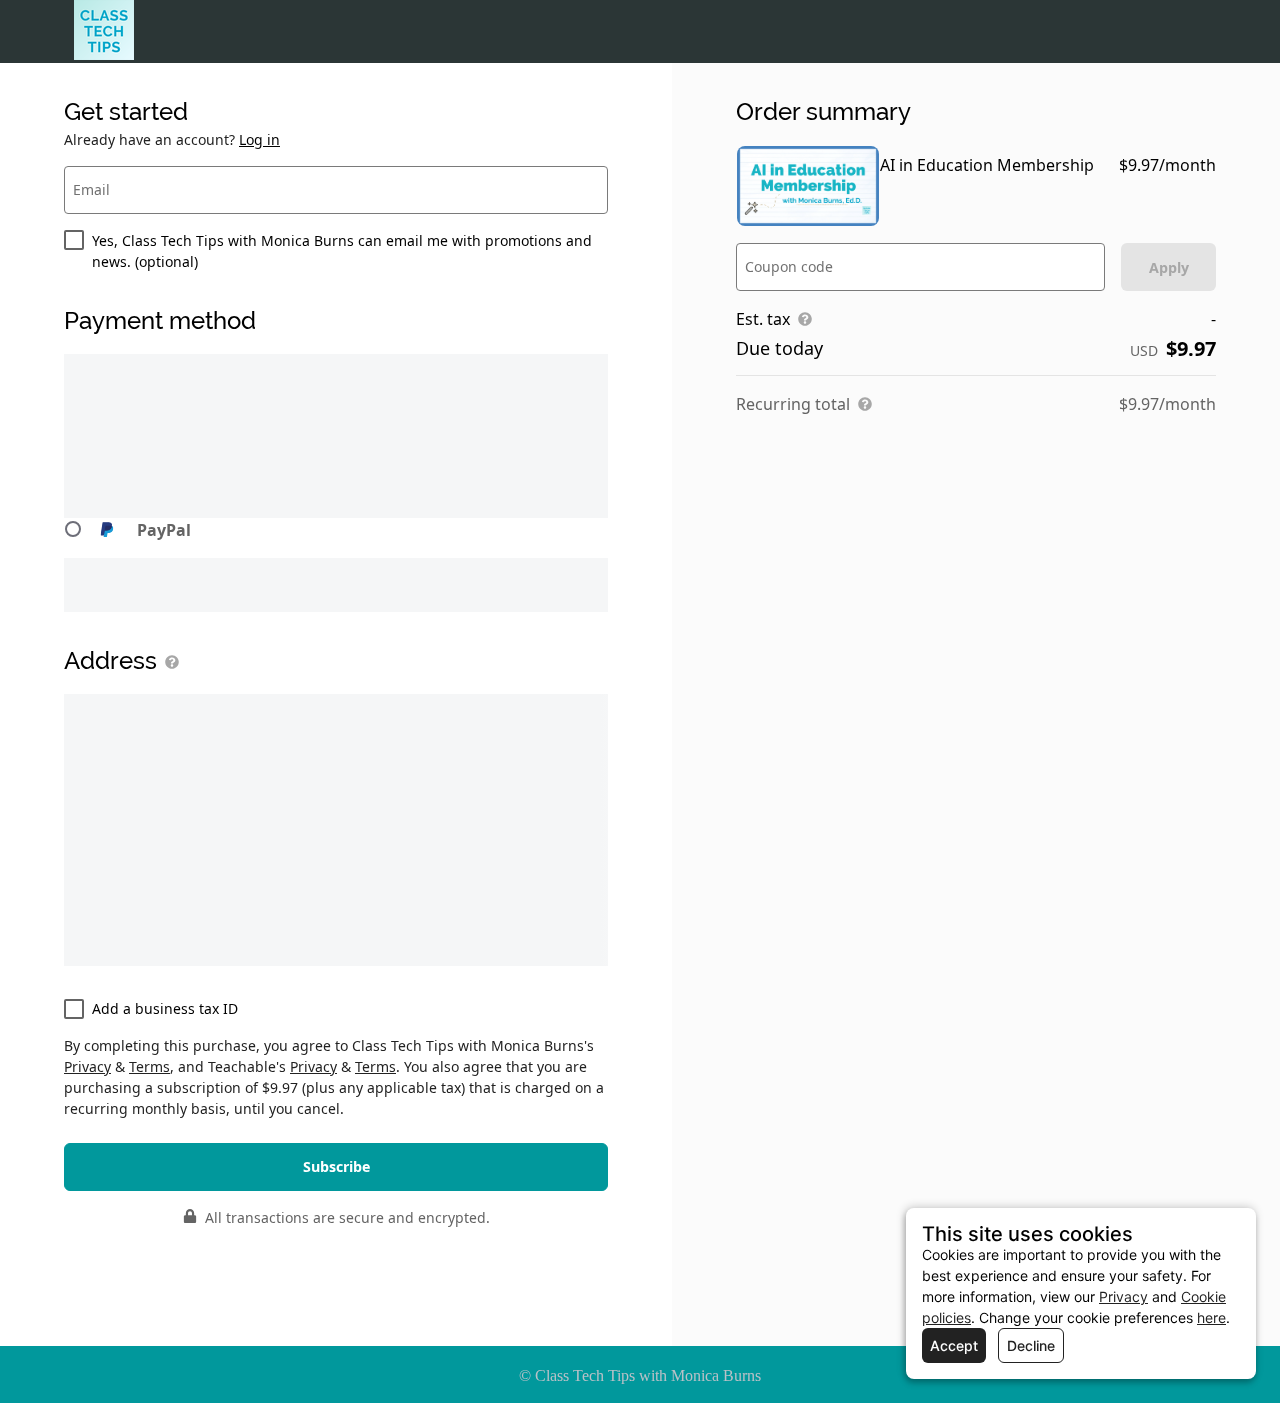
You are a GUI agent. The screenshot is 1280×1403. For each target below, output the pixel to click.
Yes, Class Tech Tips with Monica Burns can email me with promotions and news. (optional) (342, 251)
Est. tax (763, 319)
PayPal (164, 530)
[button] (336, 538)
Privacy (87, 1066)
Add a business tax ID (165, 1008)
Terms (149, 1066)
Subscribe (336, 1166)
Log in (259, 139)
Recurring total (793, 404)
